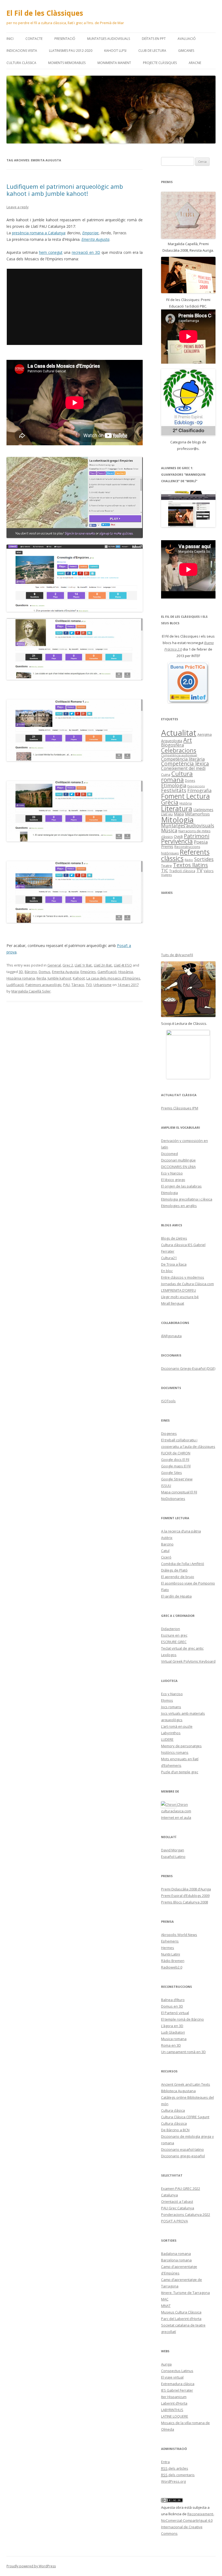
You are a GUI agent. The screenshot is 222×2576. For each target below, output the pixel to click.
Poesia (201, 842)
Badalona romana (176, 2254)
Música (169, 830)
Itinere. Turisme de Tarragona (185, 2293)
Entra (165, 2462)
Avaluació (187, 39)
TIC (165, 870)
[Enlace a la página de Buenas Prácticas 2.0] (188, 683)
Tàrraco (78, 985)
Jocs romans (171, 1707)
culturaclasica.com (176, 1811)
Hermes (168, 1948)
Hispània (126, 972)
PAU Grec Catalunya (178, 2208)
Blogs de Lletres (174, 1238)
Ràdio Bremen (173, 1961)
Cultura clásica (173, 2110)
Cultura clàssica (21, 63)
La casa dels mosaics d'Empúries (113, 978)
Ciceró (166, 1557)
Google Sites (172, 1473)
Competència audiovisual (179, 755)
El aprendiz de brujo (178, 1577)
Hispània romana (21, 978)
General (54, 965)
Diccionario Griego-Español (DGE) (188, 1368)
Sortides (204, 859)
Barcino (167, 1544)
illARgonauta (171, 1336)
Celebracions (179, 750)
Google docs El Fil (175, 1460)
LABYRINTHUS (172, 2410)
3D (21, 972)
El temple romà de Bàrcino (182, 2019)
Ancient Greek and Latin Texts (186, 2084)
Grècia (170, 802)
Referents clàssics (185, 855)
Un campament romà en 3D (183, 2052)
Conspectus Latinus (177, 2371)
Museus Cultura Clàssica (181, 2312)
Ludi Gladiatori (173, 2032)
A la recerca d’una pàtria (181, 1531)
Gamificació (107, 972)
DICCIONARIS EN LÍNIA (178, 1167)
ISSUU (166, 1486)
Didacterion (171, 1629)
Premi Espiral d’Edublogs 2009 (185, 1896)
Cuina (166, 775)
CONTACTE (34, 39)
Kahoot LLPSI (115, 51)
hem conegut (51, 252)
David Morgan (173, 1850)
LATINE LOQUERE (175, 2416)
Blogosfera (172, 745)
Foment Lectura (185, 796)
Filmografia (199, 791)
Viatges (166, 875)
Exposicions (196, 786)
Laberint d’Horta (174, 2403)
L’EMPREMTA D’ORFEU (179, 1290)
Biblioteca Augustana (178, 2091)
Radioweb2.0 (172, 1967)
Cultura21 (169, 1258)
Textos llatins (190, 865)
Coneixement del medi (183, 768)
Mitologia (177, 820)
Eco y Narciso (172, 1173)
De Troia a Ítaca (174, 1264)
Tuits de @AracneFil (177, 955)
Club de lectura (152, 51)
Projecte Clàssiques (160, 63)
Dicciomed (169, 1154)
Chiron (182, 1804)
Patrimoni (197, 836)
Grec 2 (68, 965)
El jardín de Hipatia (176, 1596)
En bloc (167, 1271)
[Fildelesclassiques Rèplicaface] (188, 1054)
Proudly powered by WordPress (31, 2566)
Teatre (166, 866)
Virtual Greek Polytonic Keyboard (188, 1661)
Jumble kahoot (59, 978)
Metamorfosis (197, 814)
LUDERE (167, 1739)
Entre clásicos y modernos (183, 1277)
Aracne (195, 63)
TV (199, 870)
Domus (45, 972)
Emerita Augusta (65, 972)
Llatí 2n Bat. (103, 965)
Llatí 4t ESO (123, 965)
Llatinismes (203, 809)
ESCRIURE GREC (174, 1642)
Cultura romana (177, 777)
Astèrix (167, 1538)
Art (188, 740)
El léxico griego (173, 1180)
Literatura (177, 808)
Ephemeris (170, 1941)
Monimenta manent (114, 63)
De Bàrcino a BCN (175, 2130)
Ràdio (189, 860)
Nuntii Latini (171, 1954)
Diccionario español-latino (182, 2149)
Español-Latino (173, 1857)
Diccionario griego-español (183, 2156)
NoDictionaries (173, 1499)
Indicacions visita (22, 51)
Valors (209, 871)
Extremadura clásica (178, 2384)
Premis (167, 847)
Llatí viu (167, 814)
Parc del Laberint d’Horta (181, 2319)
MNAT (166, 2306)
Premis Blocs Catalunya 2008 (185, 1902)
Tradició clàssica (182, 871)
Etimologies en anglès (179, 1206)
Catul (165, 1551)
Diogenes (169, 1433)
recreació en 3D (86, 252)
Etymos (167, 1700)
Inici (10, 39)
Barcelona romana (176, 2260)
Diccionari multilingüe (178, 1160)
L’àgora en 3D (172, 2026)
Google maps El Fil (176, 1466)
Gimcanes (186, 51)
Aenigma (205, 734)
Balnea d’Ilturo (173, 2000)
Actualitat (179, 733)
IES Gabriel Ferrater (177, 2390)
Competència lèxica (185, 764)
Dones (190, 780)
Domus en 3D (172, 2006)
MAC (165, 2299)
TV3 (89, 985)
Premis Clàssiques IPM (180, 1108)
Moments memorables (67, 63)
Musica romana (174, 2039)
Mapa (179, 814)
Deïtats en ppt (154, 39)
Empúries (88, 972)
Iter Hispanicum (174, 2397)
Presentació (65, 39)
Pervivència (177, 841)
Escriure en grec (174, 1635)
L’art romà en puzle (177, 1726)
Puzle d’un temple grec (180, 1772)
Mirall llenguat (173, 1303)
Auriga (166, 2364)
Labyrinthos (171, 1733)
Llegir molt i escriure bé (180, 1297)
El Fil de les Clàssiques (45, 13)
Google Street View (177, 1479)
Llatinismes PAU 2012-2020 (71, 51)
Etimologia (174, 785)
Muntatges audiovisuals (109, 39)
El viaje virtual (172, 2377)
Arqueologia (172, 741)
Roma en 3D (171, 2045)
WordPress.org (173, 2481)
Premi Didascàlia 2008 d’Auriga (186, 1889)
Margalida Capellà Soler (31, 991)
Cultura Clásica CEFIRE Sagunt (185, 2117)
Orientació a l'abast (177, 2201)
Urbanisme (102, 985)
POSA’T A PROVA (174, 2221)
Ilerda (41, 978)
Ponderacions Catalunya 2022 (186, 2215)
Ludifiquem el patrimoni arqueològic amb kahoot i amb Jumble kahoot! (65, 190)
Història (186, 803)
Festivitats (174, 790)
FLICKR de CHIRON (176, 1453)
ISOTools (168, 1401)
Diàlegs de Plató (174, 1570)
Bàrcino (31, 972)
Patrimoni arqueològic (43, 985)
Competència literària (183, 759)
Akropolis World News (179, 1935)
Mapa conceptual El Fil (179, 1492)
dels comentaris (178, 2475)
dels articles (175, 2468)
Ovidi (178, 836)
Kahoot (79, 978)
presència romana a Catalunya (39, 233)
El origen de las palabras (181, 1186)
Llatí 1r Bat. (84, 965)
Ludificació (15, 985)
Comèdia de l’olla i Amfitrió (183, 1564)
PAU (66, 985)
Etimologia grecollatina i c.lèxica (187, 1199)
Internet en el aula (176, 1817)
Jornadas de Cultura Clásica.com (187, 1284)
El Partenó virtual (175, 2013)
